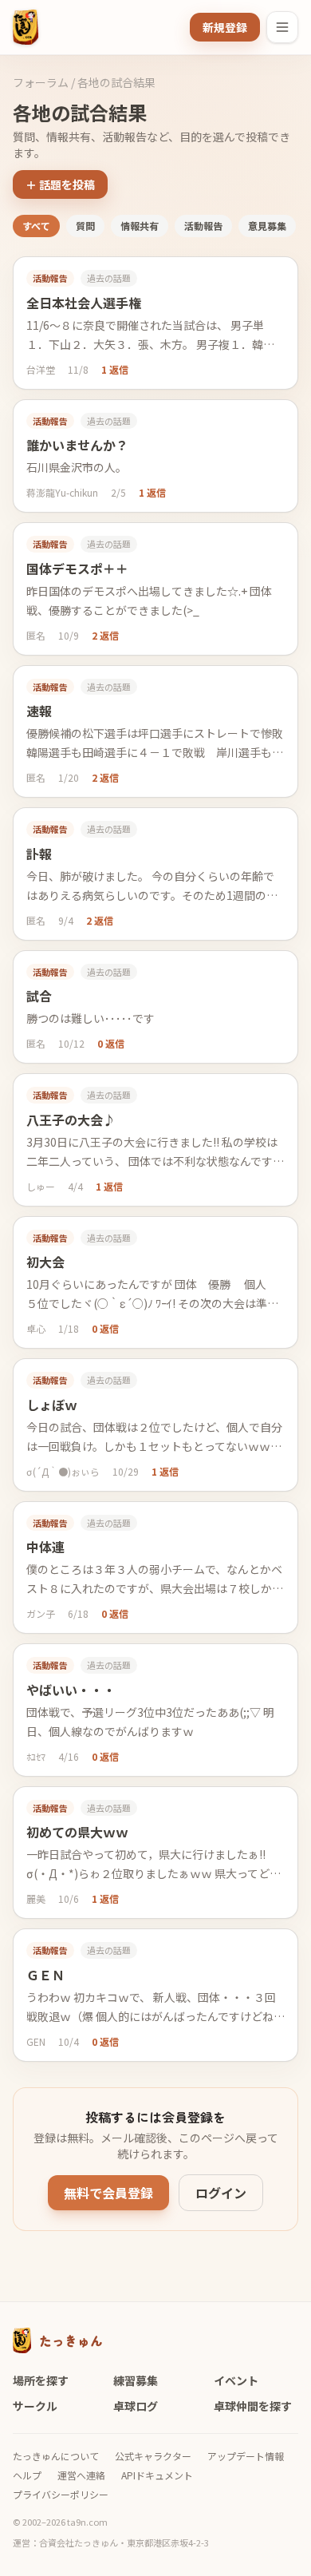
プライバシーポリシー (61, 2495)
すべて (36, 226)
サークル (35, 2406)
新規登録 (225, 27)
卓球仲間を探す (253, 2406)
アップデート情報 (246, 2456)
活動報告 (203, 226)
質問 (85, 226)
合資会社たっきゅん (79, 2542)
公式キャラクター (153, 2456)
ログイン (221, 2193)
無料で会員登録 (108, 2193)
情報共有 (140, 226)
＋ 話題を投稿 (60, 184)
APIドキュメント (157, 2475)
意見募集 (267, 226)
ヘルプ (27, 2475)
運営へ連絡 (81, 2475)
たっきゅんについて (56, 2456)
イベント (236, 2380)
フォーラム (41, 82)
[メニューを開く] (282, 27)
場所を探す (41, 2380)
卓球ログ (136, 2406)
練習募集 (136, 2380)
